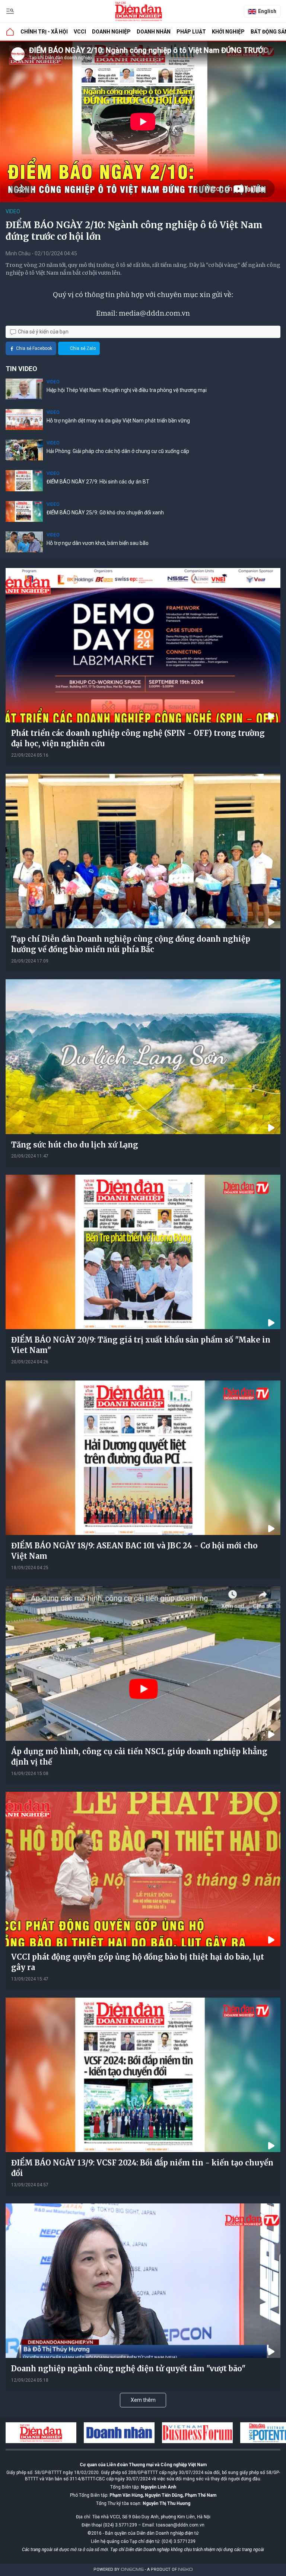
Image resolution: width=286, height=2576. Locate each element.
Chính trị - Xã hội (44, 32)
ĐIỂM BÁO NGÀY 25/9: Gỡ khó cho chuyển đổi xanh (105, 513)
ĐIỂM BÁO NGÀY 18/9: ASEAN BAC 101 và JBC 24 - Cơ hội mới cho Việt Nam (134, 1551)
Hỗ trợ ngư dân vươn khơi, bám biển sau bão (98, 543)
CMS (132, 2569)
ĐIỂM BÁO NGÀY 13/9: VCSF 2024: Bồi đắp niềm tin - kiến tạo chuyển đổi (142, 2168)
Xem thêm (143, 2400)
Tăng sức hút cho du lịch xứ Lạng (75, 1145)
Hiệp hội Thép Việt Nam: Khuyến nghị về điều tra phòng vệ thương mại (127, 390)
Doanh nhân (154, 32)
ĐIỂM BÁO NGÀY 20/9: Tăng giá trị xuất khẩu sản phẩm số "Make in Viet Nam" (141, 1345)
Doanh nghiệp (111, 32)
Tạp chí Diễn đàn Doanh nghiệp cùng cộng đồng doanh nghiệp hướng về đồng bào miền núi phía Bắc (131, 944)
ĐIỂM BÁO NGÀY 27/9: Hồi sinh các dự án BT (98, 482)
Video (13, 211)
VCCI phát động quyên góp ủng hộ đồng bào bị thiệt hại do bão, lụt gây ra (138, 1962)
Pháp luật (191, 32)
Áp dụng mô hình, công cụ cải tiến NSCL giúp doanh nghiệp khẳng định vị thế (139, 1757)
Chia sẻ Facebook (34, 348)
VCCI (80, 32)
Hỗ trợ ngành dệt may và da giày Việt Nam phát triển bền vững (118, 421)
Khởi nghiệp (228, 32)
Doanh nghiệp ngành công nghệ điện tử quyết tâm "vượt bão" (128, 2368)
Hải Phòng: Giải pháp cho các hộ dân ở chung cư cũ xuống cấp (118, 451)
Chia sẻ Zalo (83, 348)
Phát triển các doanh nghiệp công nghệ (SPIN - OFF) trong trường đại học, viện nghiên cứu (138, 738)
